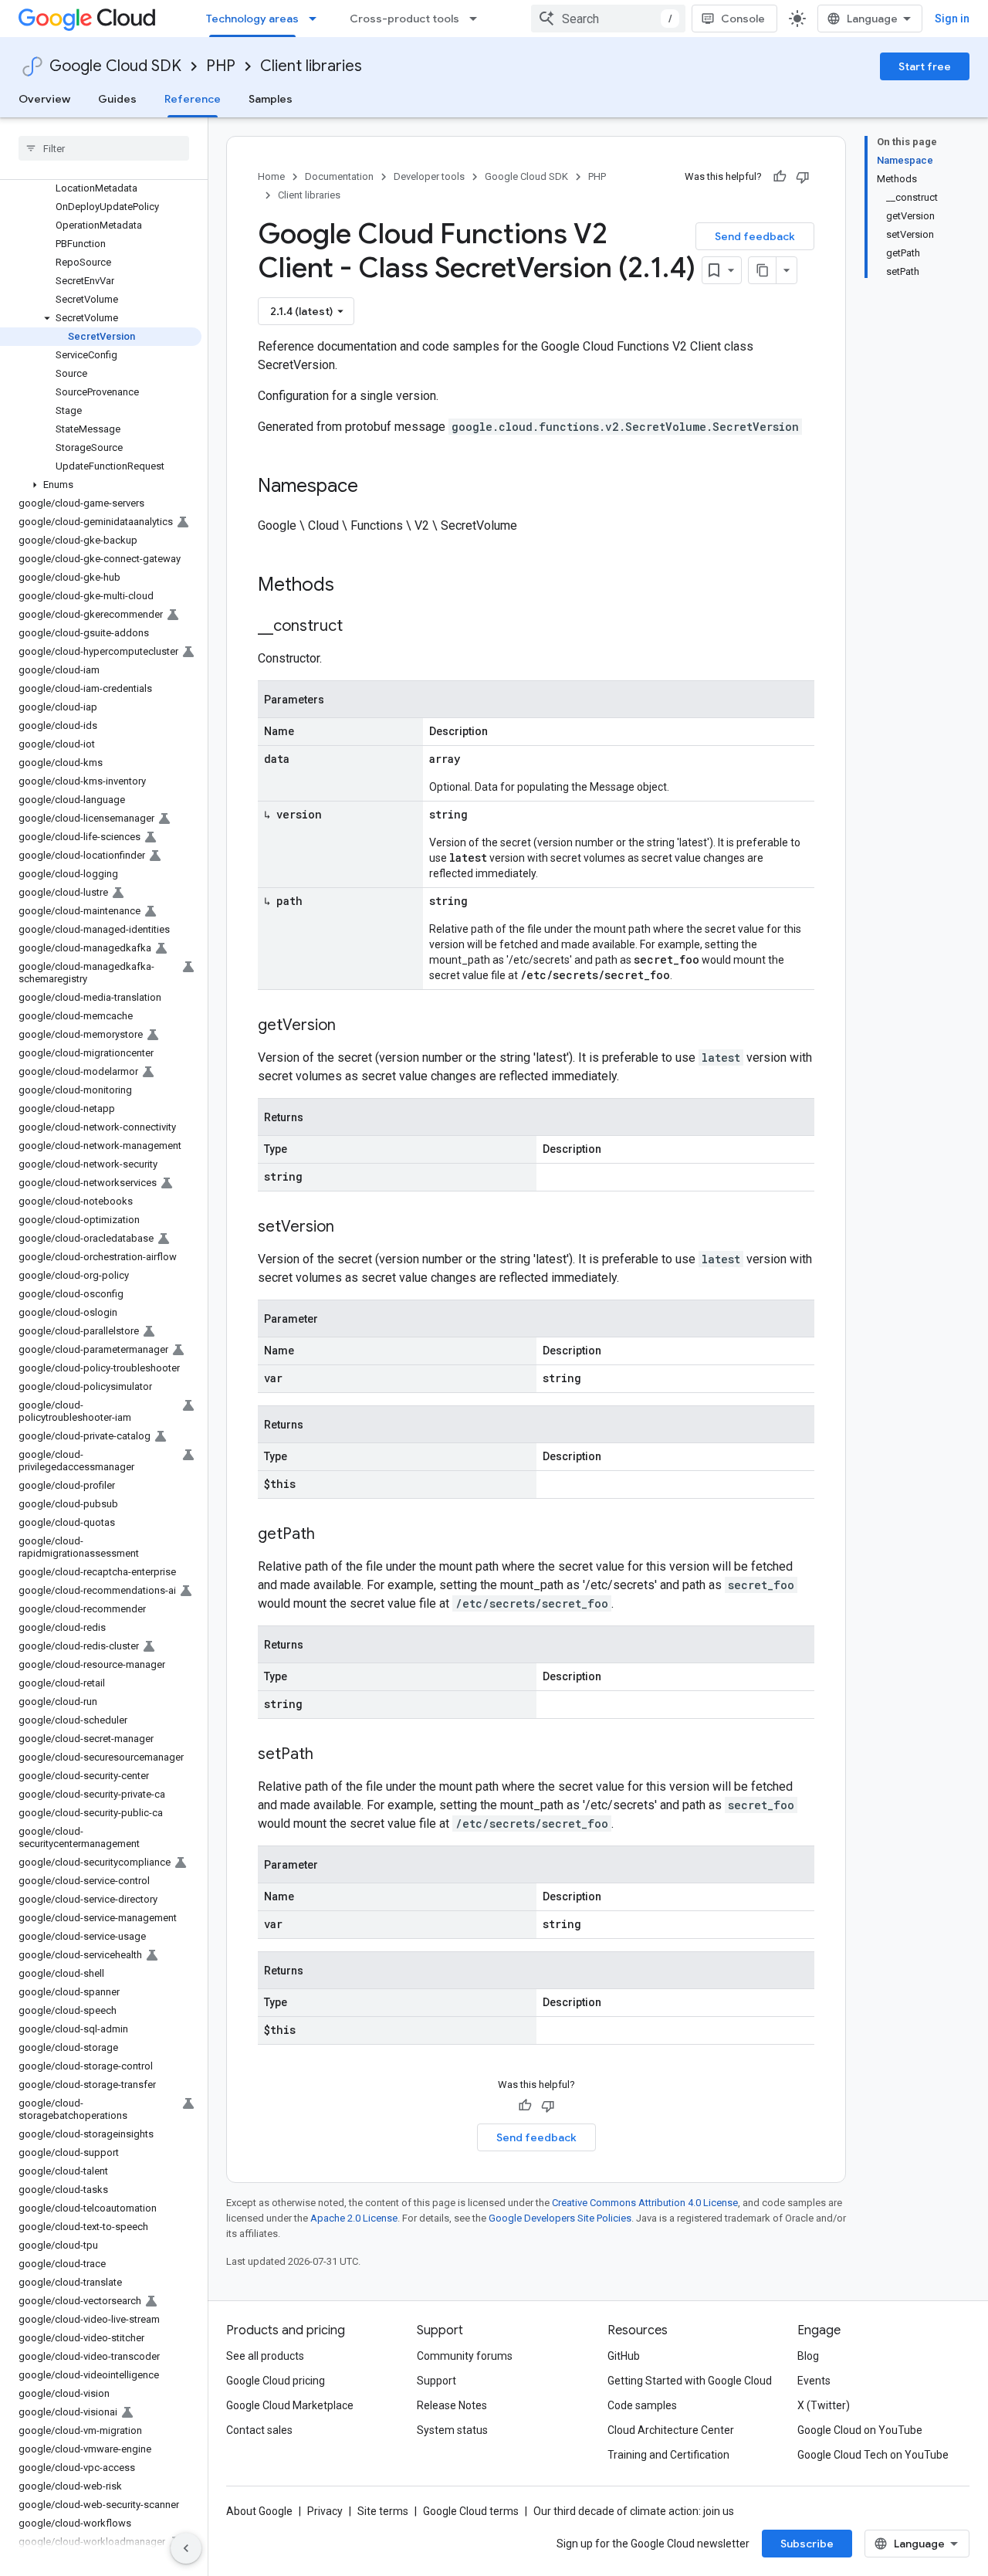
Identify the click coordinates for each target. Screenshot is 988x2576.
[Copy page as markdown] (763, 270)
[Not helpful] (803, 177)
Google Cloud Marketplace (290, 2405)
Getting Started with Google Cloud (690, 2381)
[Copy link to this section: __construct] (358, 627)
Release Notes (452, 2405)
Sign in (952, 19)
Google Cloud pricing (276, 2381)
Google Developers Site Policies (560, 2218)
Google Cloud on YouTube (860, 2430)
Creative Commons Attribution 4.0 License (645, 2203)
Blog (808, 2356)
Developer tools (429, 176)
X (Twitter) (824, 2405)
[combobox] (608, 19)
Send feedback (755, 236)
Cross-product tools (404, 19)
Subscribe (807, 2544)
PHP (221, 66)
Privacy (325, 2511)
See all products (265, 2356)
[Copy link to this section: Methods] (354, 586)
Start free (925, 66)
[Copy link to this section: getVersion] (351, 1026)
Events (814, 2381)
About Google (259, 2511)
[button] (101, 318)
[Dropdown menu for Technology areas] (317, 19)
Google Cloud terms (471, 2511)
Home (271, 176)
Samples (271, 99)
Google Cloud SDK (115, 66)
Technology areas (252, 19)
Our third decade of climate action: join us (634, 2511)
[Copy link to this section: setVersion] (350, 1228)
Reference (193, 99)
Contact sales (259, 2430)
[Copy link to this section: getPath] (330, 1535)
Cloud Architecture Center (671, 2430)
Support (436, 2381)
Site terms (383, 2511)
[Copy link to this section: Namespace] (374, 487)
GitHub (624, 2356)
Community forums (465, 2356)
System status (452, 2430)
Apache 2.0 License (354, 2218)
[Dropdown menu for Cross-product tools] (478, 19)
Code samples (642, 2405)
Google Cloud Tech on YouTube (873, 2455)
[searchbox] (104, 148)
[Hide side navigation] (186, 2548)
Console (743, 19)
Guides (117, 99)
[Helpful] (780, 177)
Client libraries (311, 66)
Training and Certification (668, 2455)
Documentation (339, 176)
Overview (44, 99)
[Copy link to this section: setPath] (329, 1755)
